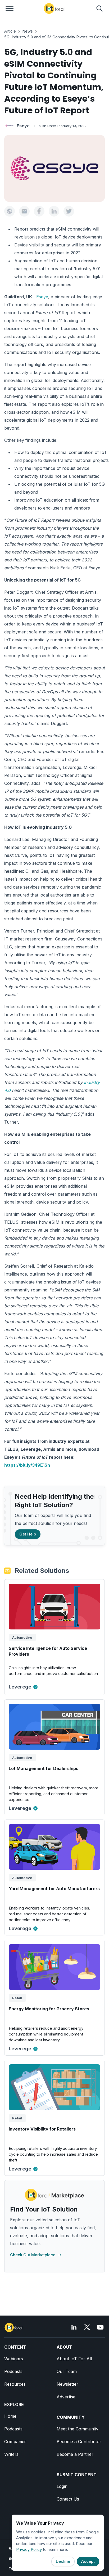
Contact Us (68, 2499)
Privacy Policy (29, 2549)
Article (10, 31)
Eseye (42, 297)
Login (62, 2486)
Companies (15, 2442)
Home (10, 2416)
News (28, 31)
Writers (11, 2454)
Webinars (14, 2359)
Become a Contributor (79, 2442)
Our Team (67, 2371)
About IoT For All (74, 2359)
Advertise (66, 2397)
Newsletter (67, 2384)
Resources (15, 2384)
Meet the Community (78, 2429)
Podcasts (13, 2371)
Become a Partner (75, 2454)
